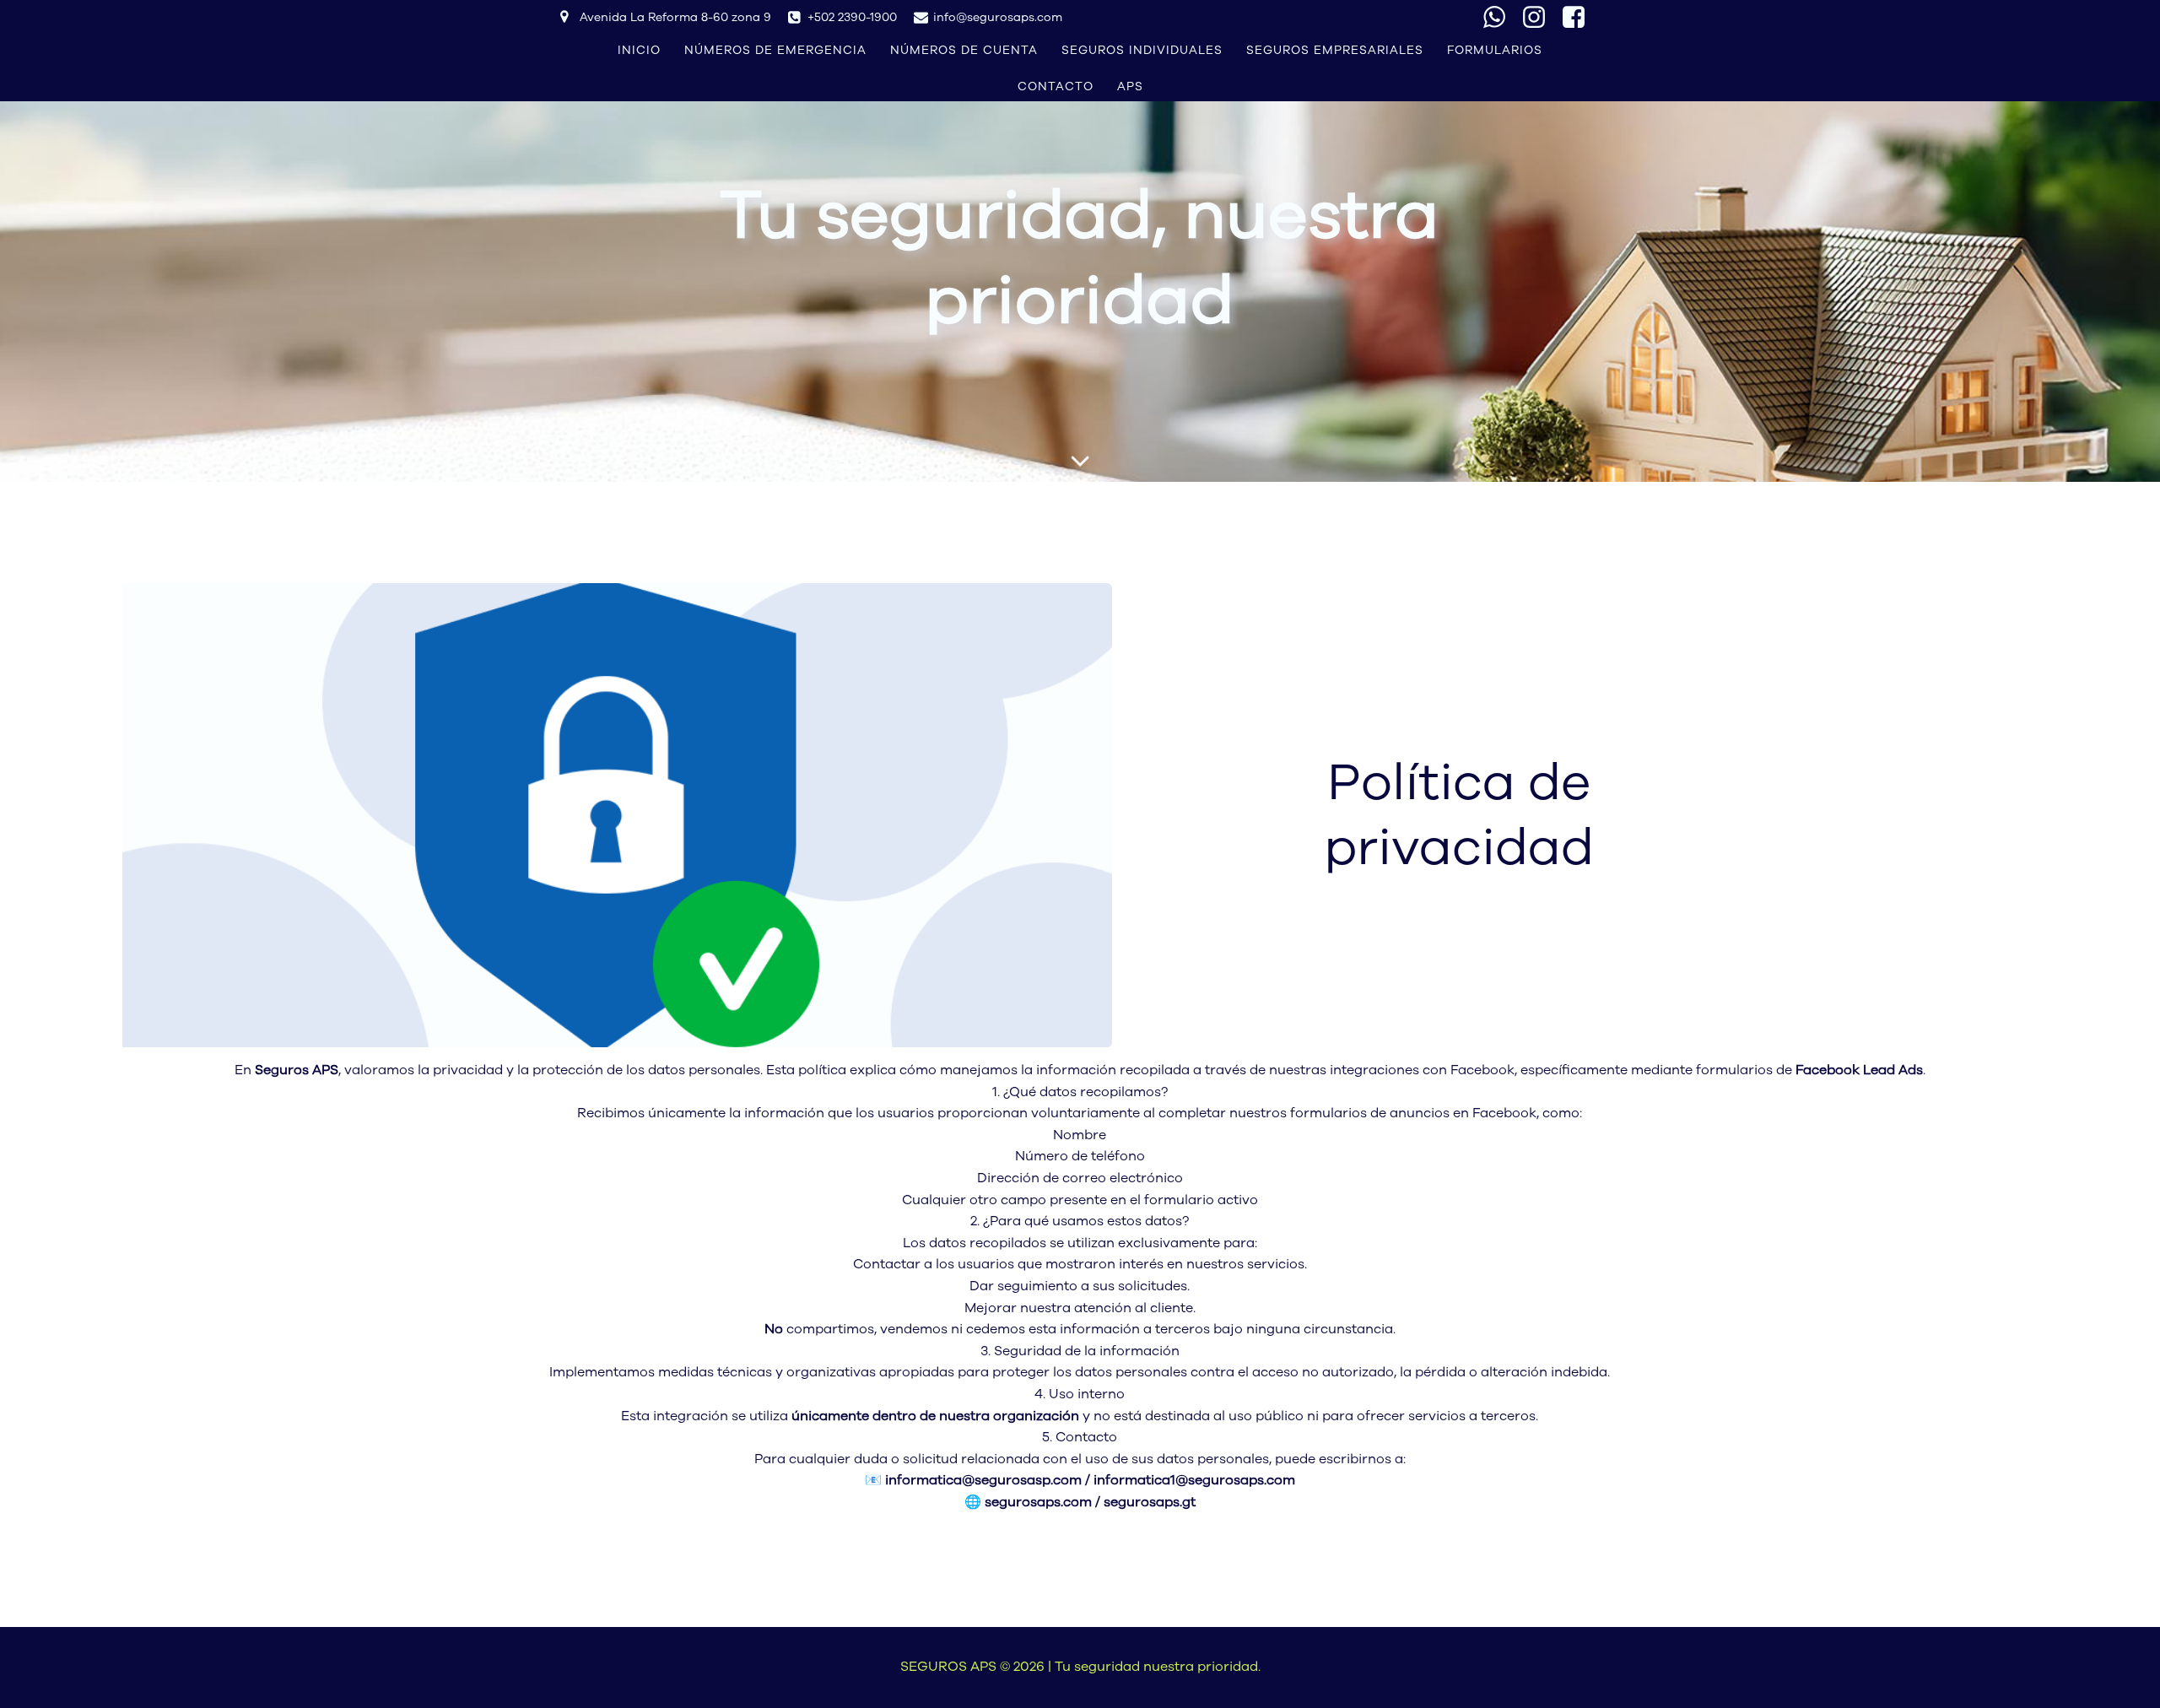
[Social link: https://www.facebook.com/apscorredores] (1580, 18)
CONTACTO (1056, 86)
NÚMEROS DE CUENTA (964, 50)
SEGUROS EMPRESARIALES (1335, 50)
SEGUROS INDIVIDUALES (1142, 50)
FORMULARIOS (1495, 50)
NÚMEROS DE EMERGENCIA (775, 50)
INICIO (639, 50)
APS (1130, 86)
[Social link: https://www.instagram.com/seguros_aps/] (1540, 18)
